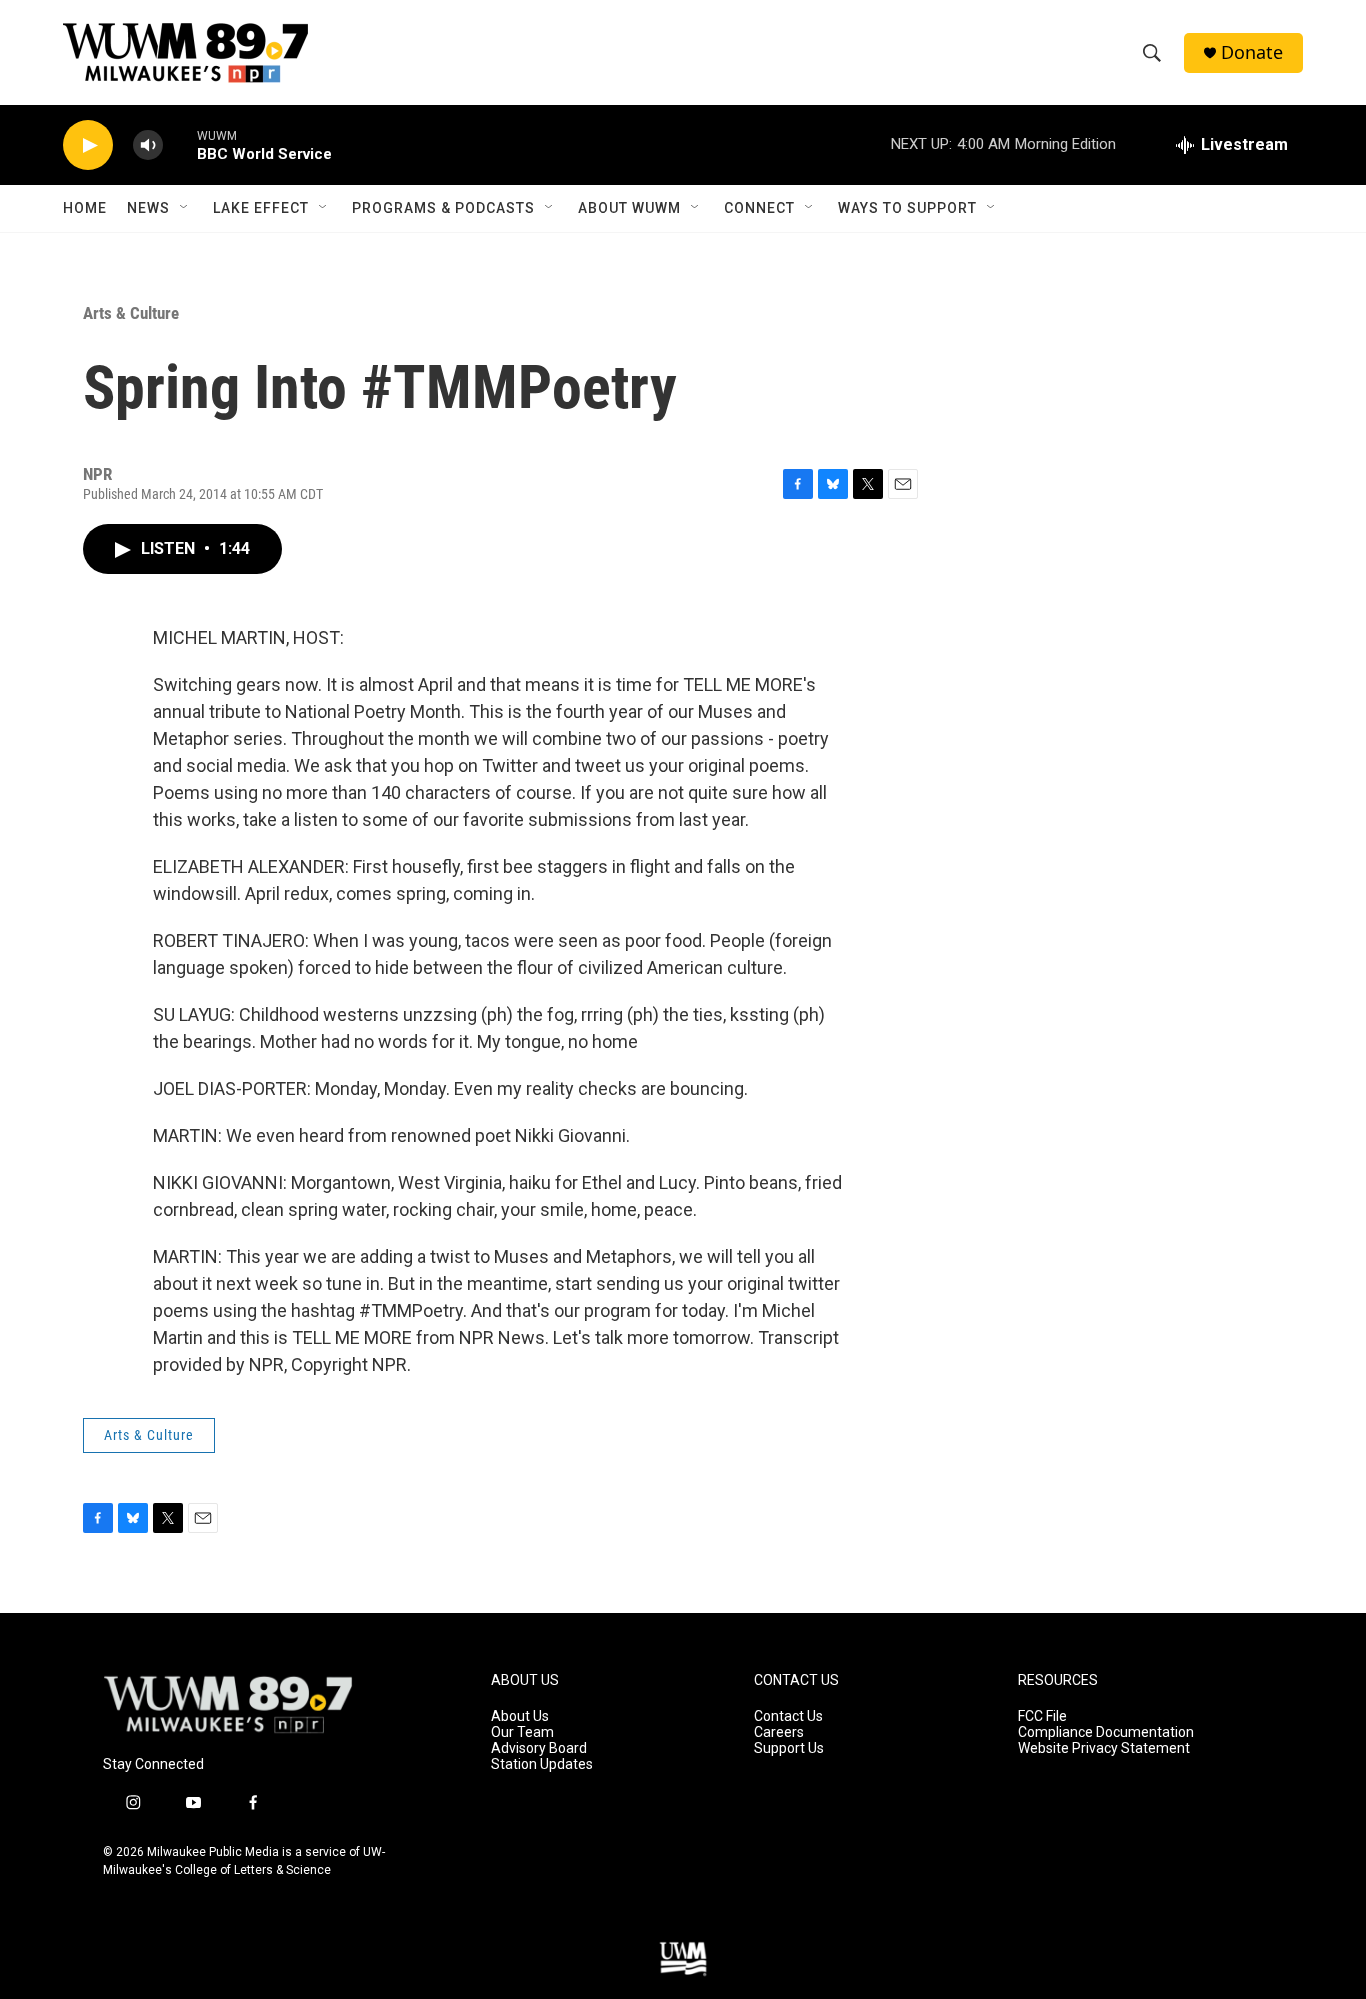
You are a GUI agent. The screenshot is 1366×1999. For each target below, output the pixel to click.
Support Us (789, 1748)
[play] (88, 145)
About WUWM (629, 208)
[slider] (180, 144)
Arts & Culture (131, 313)
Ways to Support (907, 208)
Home (85, 208)
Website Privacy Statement (1104, 1748)
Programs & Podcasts (443, 208)
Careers (779, 1732)
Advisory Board (539, 1748)
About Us (520, 1716)
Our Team (522, 1732)
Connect (759, 208)
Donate (1252, 52)
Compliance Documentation (1106, 1732)
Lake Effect (261, 208)
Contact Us (788, 1716)
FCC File (1042, 1716)
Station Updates (542, 1764)
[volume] (148, 145)
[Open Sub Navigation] (185, 208)
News (148, 208)
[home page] (228, 1705)
